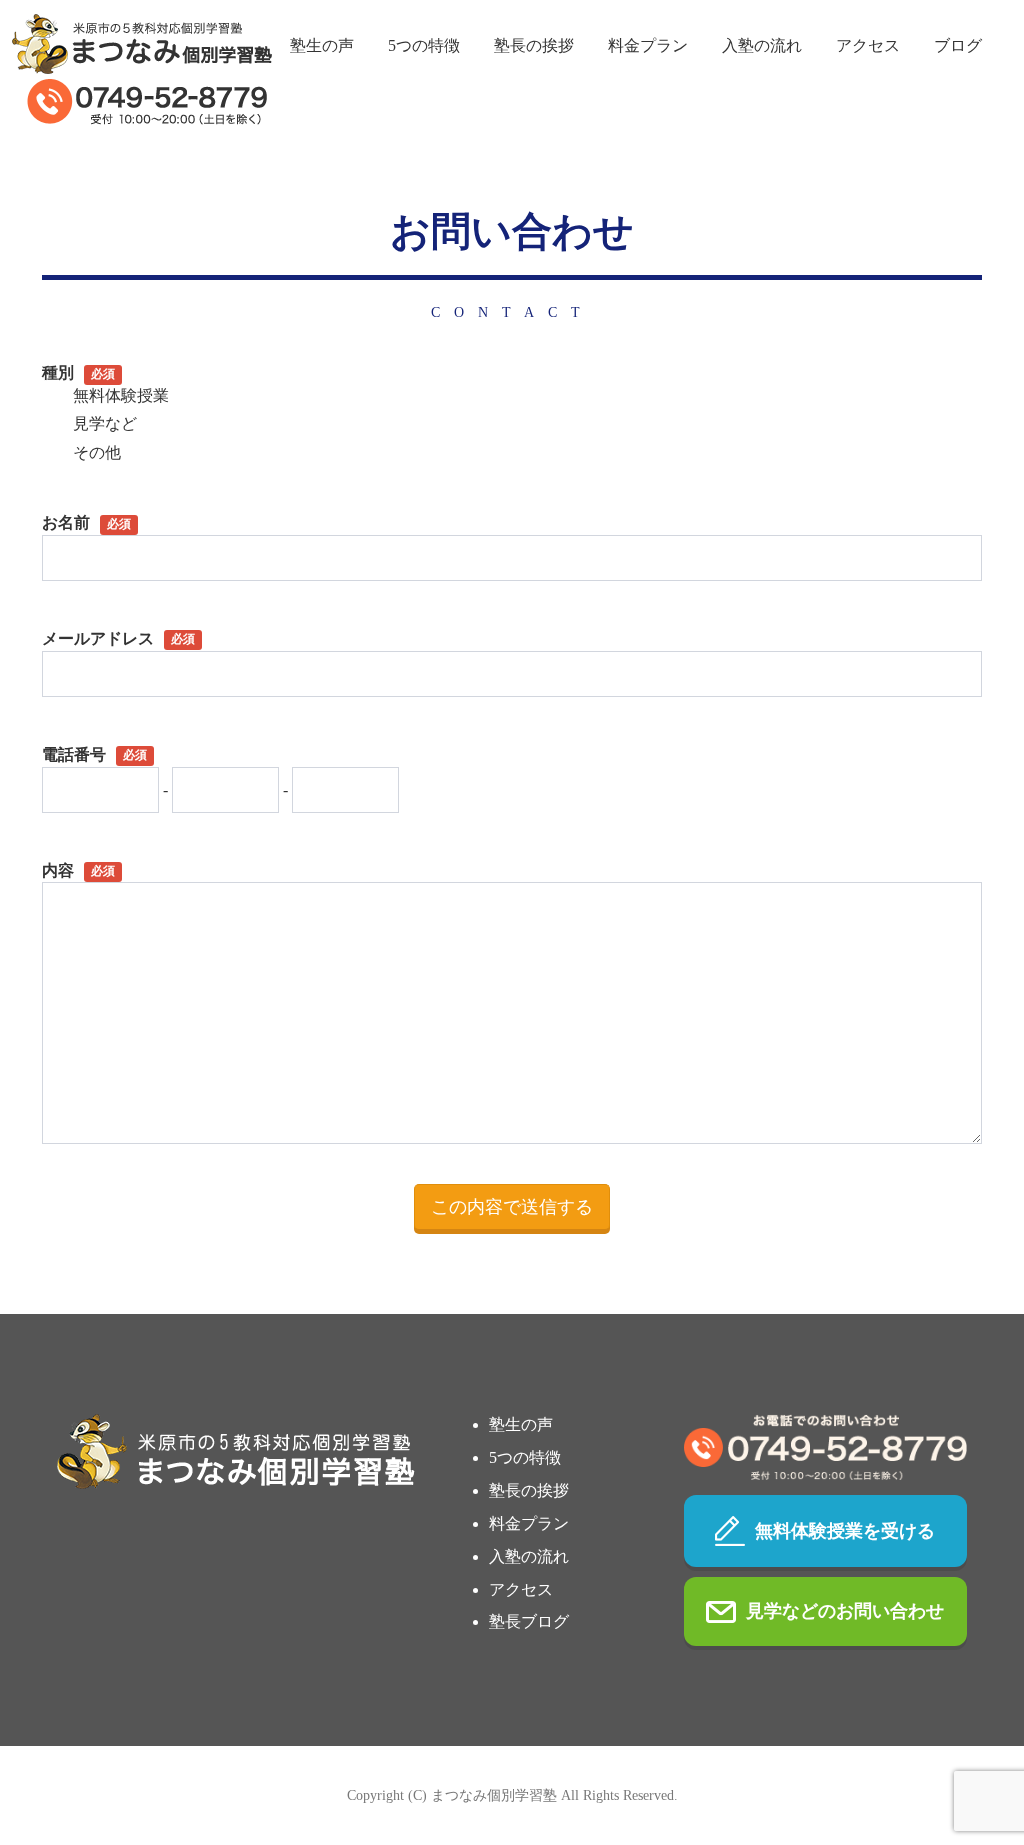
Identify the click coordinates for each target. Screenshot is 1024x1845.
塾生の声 (322, 45)
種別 (78, 372)
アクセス (868, 45)
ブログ (958, 45)
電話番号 (94, 754)
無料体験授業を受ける (845, 1531)
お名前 (86, 522)
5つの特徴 (424, 45)
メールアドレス (118, 638)
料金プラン (648, 45)
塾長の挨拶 (534, 45)
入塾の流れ (762, 45)
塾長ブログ (529, 1621)
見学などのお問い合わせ (845, 1611)
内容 (78, 870)
